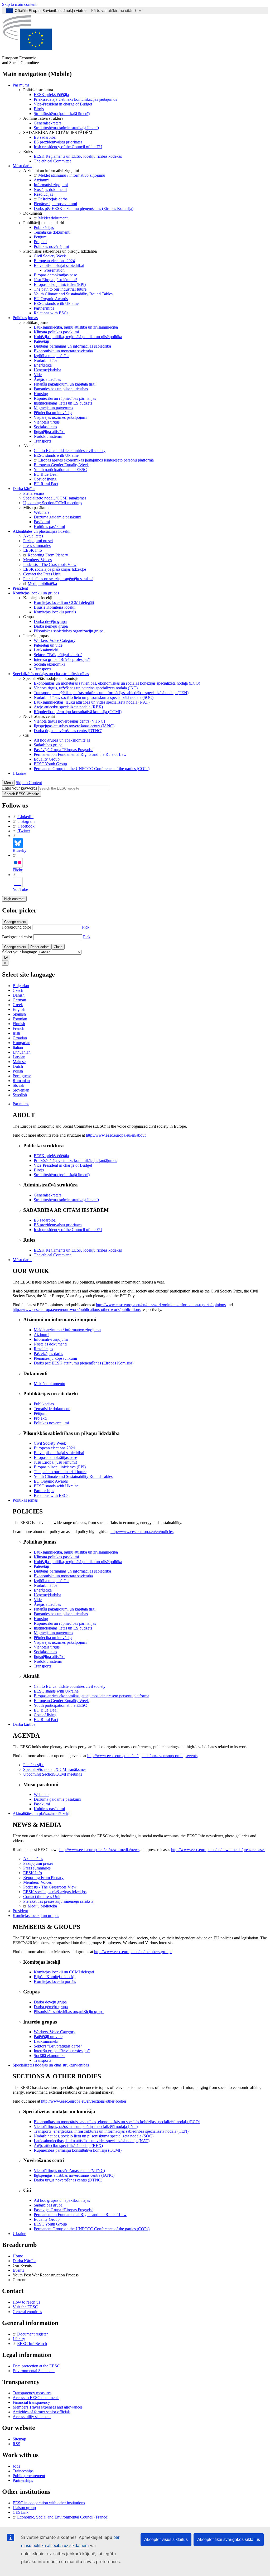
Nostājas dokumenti (50, 189)
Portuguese (22, 1076)
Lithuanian (22, 1052)
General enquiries (27, 2312)
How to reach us (26, 2302)
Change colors (15, 922)
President (20, 588)
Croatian (20, 1038)
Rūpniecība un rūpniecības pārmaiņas (65, 398)
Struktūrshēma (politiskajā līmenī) (62, 114)
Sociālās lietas (45, 427)
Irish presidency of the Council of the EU (68, 147)
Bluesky (20, 850)
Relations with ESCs (51, 313)
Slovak (18, 1085)
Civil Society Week (50, 256)
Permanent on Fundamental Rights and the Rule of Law (80, 754)
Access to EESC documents (36, 2398)
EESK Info (33, 550)
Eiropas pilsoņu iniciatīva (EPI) (60, 284)
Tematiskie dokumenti (52, 232)
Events (18, 2270)
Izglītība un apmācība (52, 356)
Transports (42, 441)
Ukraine (19, 773)
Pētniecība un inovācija (53, 413)
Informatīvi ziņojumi (51, 185)
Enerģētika (43, 365)
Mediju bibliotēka (42, 583)
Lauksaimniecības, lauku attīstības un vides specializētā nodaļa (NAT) (92, 702)
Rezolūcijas (43, 194)
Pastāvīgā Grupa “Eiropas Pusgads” (64, 750)
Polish (18, 1071)
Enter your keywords (20, 788)
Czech (18, 990)
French (18, 1028)
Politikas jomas (25, 318)
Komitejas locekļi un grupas (36, 593)
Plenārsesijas (34, 493)
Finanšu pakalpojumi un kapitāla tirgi (65, 384)
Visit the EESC (25, 2307)
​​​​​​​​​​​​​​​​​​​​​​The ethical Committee (53, 161)
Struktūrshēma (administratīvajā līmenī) (66, 128)
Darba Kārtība (25, 2261)
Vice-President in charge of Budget (63, 104)
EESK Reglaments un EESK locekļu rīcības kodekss (78, 156)
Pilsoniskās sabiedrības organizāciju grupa (69, 631)
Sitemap (19, 2439)
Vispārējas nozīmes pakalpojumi (61, 417)
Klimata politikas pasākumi (56, 332)
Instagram (26, 821)
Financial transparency (31, 2402)
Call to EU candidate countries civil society (70, 451)
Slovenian (21, 1090)
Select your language (20, 952)
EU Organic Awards (51, 299)
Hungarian (21, 1043)
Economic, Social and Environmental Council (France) (63, 2517)
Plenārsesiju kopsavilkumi (55, 204)
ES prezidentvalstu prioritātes (58, 142)
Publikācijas (44, 227)
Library (19, 2339)
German (19, 1000)
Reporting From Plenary (48, 555)
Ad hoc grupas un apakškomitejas (62, 740)
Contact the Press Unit (42, 574)
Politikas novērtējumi (51, 246)
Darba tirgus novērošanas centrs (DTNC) (68, 731)
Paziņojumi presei (38, 541)
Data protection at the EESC (36, 2366)
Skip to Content (29, 783)
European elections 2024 (54, 261)
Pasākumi (42, 522)
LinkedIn (26, 817)
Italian (18, 1047)
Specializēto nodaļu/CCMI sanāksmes (55, 498)
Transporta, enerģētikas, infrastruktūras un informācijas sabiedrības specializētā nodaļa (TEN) (111, 693)
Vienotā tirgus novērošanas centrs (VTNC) (69, 721)
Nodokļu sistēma (48, 436)
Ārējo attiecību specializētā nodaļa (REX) (68, 707)
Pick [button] (86, 927)
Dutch (18, 1066)
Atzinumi (42, 180)
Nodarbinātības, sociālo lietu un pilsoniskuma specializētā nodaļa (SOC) (94, 697)
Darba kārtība (24, 489)
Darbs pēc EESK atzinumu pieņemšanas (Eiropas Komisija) (84, 208)
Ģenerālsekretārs (48, 123)
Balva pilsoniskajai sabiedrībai (59, 265)
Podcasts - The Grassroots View (50, 564)
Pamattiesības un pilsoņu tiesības (61, 389)
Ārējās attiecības (47, 379)
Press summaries (37, 546)
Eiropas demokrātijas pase (55, 275)
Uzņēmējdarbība (47, 370)
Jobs (16, 2466)
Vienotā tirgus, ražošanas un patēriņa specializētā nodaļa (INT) (86, 688)
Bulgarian (21, 986)
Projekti (40, 242)
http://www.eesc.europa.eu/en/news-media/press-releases (218, 1850)
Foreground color (17, 927)
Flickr (18, 870)
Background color (17, 937)
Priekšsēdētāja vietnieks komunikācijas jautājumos (75, 99)
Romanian (21, 1081)
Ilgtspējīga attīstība (49, 432)
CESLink (21, 2512)
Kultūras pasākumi (49, 527)
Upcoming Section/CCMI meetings (53, 503)
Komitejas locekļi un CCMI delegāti (64, 602)
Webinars (42, 512)
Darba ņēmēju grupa (51, 626)
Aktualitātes (33, 536)
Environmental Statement (34, 2371)
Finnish (19, 1024)
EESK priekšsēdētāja (51, 95)
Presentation (54, 270)
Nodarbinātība (46, 360)
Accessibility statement (32, 2417)
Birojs (39, 109)
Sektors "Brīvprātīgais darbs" (58, 655)
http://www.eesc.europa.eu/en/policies (142, 1532)
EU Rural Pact (46, 484)
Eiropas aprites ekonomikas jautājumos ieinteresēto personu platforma (96, 460)
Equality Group (47, 759)
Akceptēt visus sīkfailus (166, 2539)
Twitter (24, 831)
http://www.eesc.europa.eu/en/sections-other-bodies (84, 2101)
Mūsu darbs (22, 166)
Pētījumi (41, 237)
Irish (16, 1033)
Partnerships (44, 308)
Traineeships (23, 2471)
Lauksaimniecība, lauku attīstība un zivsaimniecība (76, 327)
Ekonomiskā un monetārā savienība (63, 351)
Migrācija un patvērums (53, 408)
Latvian (19, 1057)
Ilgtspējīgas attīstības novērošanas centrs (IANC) (74, 726)
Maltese (19, 1062)
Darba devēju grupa (50, 621)
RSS (16, 2444)
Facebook (26, 826)
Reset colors (40, 947)
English (19, 1009)
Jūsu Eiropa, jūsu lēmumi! (55, 280)
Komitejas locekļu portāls (55, 612)
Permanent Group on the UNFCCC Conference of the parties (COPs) (92, 769)
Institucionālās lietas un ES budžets (63, 403)
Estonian (20, 1019)
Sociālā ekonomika (50, 664)
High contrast (14, 899)
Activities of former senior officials (42, 2412)
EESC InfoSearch (32, 2344)
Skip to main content (19, 4)
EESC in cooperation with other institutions (49, 2503)
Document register (32, 2334)
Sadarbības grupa (48, 745)
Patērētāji (41, 341)
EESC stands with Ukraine (56, 303)
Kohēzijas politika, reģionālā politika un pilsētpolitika (78, 337)
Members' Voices (37, 560)
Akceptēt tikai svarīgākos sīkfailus (229, 2539)
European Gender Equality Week (61, 465)
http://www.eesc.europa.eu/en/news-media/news (99, 1850)
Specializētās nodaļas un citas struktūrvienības (51, 674)
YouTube (20, 889)
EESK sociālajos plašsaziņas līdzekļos (55, 569)
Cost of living (45, 479)
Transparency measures (32, 2393)
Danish (19, 995)
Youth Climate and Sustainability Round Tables (73, 294)
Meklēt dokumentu (54, 218)
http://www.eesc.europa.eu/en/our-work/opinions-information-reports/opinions (161, 1305)
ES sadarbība (45, 137)
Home (18, 2256)
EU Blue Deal (46, 474)
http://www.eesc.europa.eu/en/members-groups (133, 1952)
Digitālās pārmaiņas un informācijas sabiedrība (72, 346)
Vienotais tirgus (47, 422)
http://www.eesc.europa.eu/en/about (116, 1135)
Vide (38, 375)
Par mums (21, 85)
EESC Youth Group (50, 764)
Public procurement (29, 2476)
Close (58, 947)
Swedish (20, 1095)
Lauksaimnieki (46, 650)
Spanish (19, 1014)
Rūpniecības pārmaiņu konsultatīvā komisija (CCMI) (78, 712)
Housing (41, 394)
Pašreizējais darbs (53, 199)
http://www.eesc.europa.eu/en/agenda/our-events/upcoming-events (142, 1756)
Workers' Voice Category (55, 640)
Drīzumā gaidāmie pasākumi (57, 517)
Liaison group (24, 2508)
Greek (18, 1005)
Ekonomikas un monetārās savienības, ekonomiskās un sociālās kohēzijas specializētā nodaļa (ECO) (117, 683)
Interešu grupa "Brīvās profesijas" (62, 659)
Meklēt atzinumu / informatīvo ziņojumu (72, 175)
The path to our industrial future (60, 289)
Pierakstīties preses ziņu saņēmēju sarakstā (58, 579)
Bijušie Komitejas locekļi (55, 607)
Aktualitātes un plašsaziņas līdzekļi (42, 531)
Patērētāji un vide (48, 645)
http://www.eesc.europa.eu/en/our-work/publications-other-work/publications (77, 1309)
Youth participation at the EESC (60, 470)
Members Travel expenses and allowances (48, 2407)
